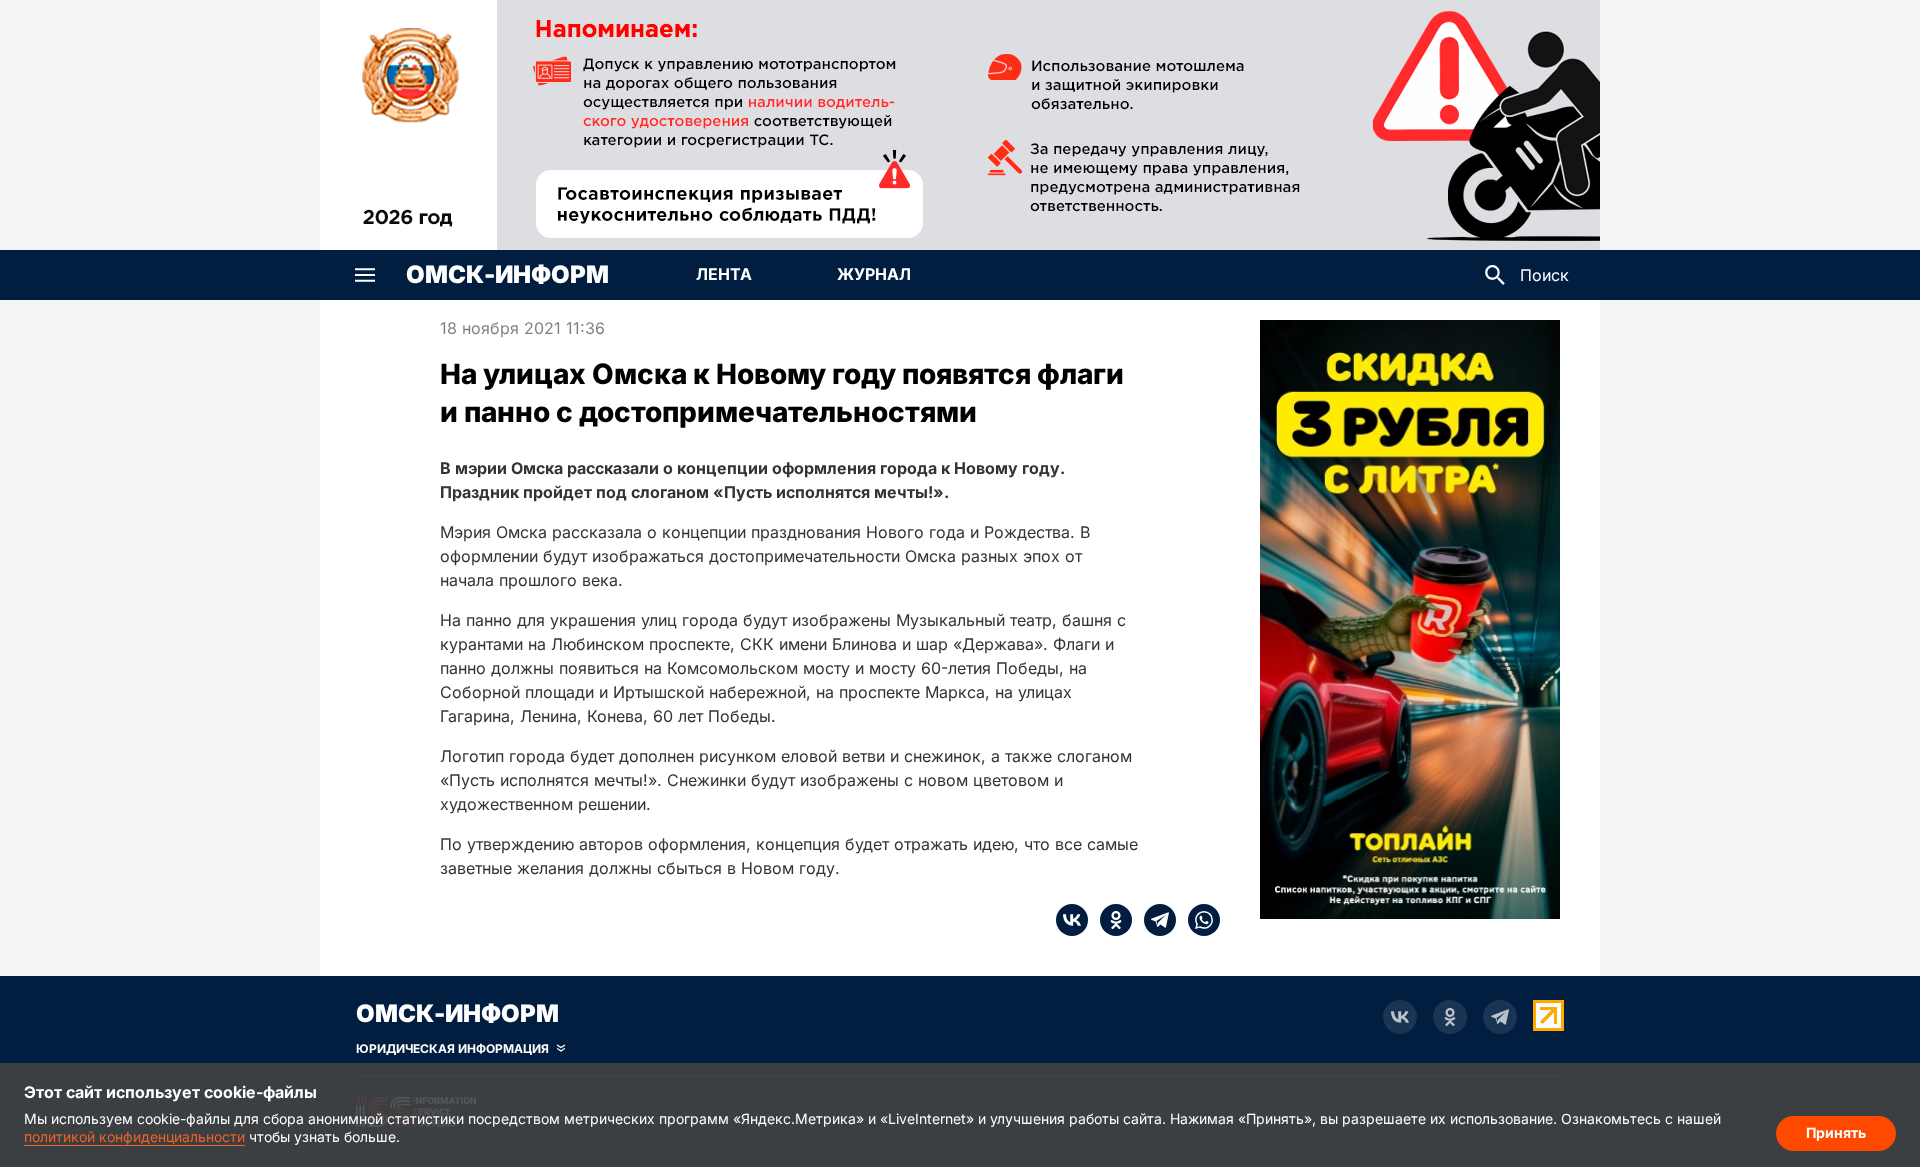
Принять (1836, 1132)
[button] (365, 275)
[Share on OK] (1110, 920)
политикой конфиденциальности (134, 1136)
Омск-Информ (507, 275)
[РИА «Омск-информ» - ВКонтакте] (1400, 1017)
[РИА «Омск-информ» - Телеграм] (1500, 1017)
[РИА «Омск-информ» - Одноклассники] (1450, 1017)
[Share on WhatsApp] (1198, 920)
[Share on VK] (1072, 920)
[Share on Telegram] (1154, 920)
